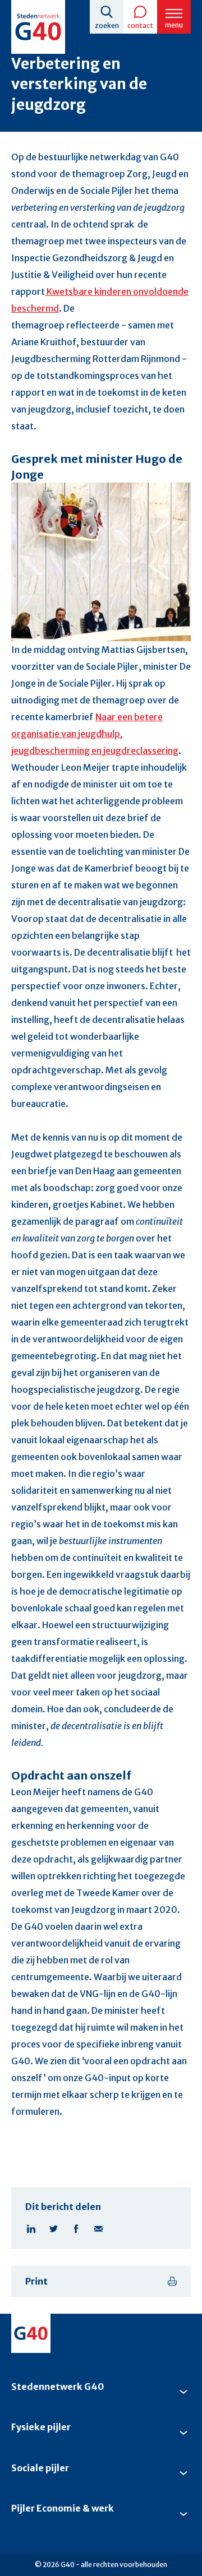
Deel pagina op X (53, 2229)
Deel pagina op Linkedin (31, 2229)
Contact (140, 26)
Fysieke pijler (41, 2427)
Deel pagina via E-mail (98, 2229)
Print (36, 2281)
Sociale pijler (40, 2468)
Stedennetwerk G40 (58, 2387)
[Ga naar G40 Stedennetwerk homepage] (38, 27)
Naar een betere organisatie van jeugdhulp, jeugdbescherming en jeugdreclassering (95, 734)
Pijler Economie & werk (63, 2508)
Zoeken (107, 26)
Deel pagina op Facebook (76, 2229)
